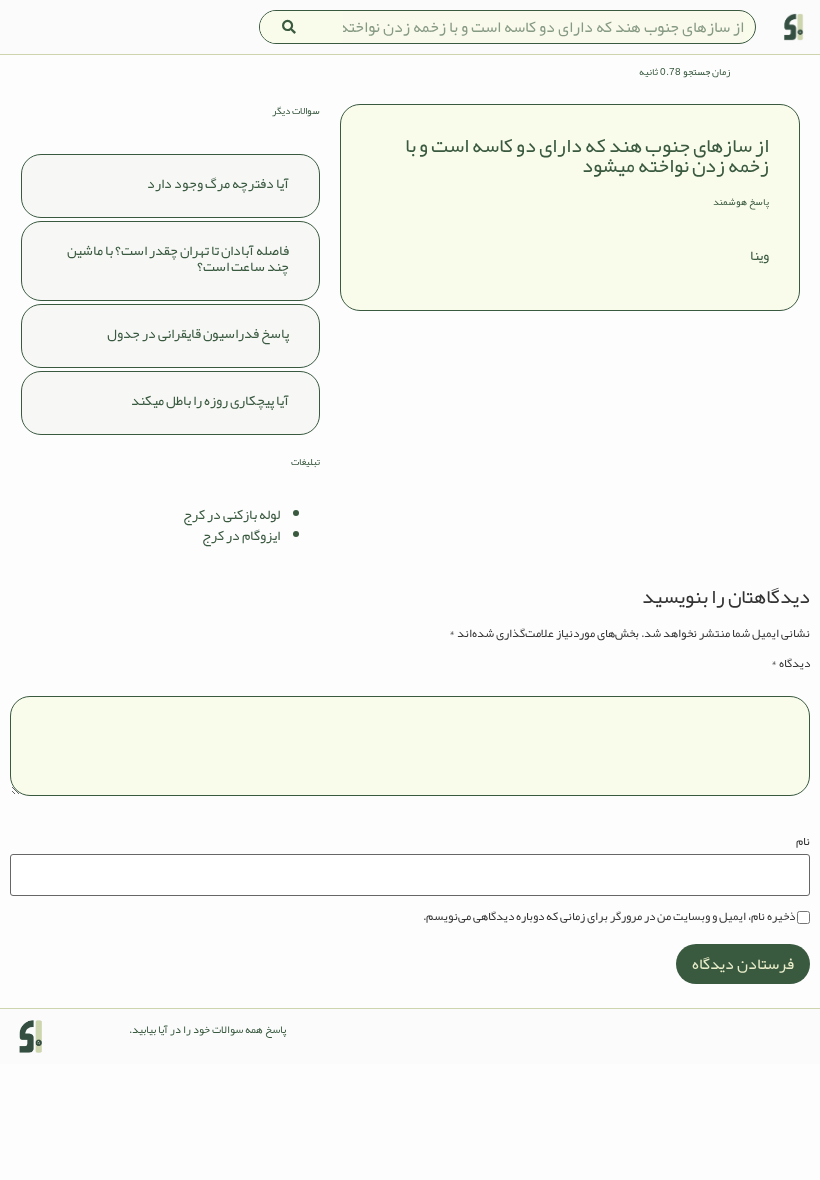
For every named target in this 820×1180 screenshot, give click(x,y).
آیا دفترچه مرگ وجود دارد (218, 183)
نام (803, 841)
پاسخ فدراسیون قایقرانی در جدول (198, 333)
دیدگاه (790, 663)
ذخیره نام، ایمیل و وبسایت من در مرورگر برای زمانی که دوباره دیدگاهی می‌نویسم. (609, 916)
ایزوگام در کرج (241, 535)
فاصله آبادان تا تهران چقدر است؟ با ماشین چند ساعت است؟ (178, 258)
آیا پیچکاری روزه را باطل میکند (210, 400)
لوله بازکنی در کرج (231, 514)
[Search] (289, 27)
